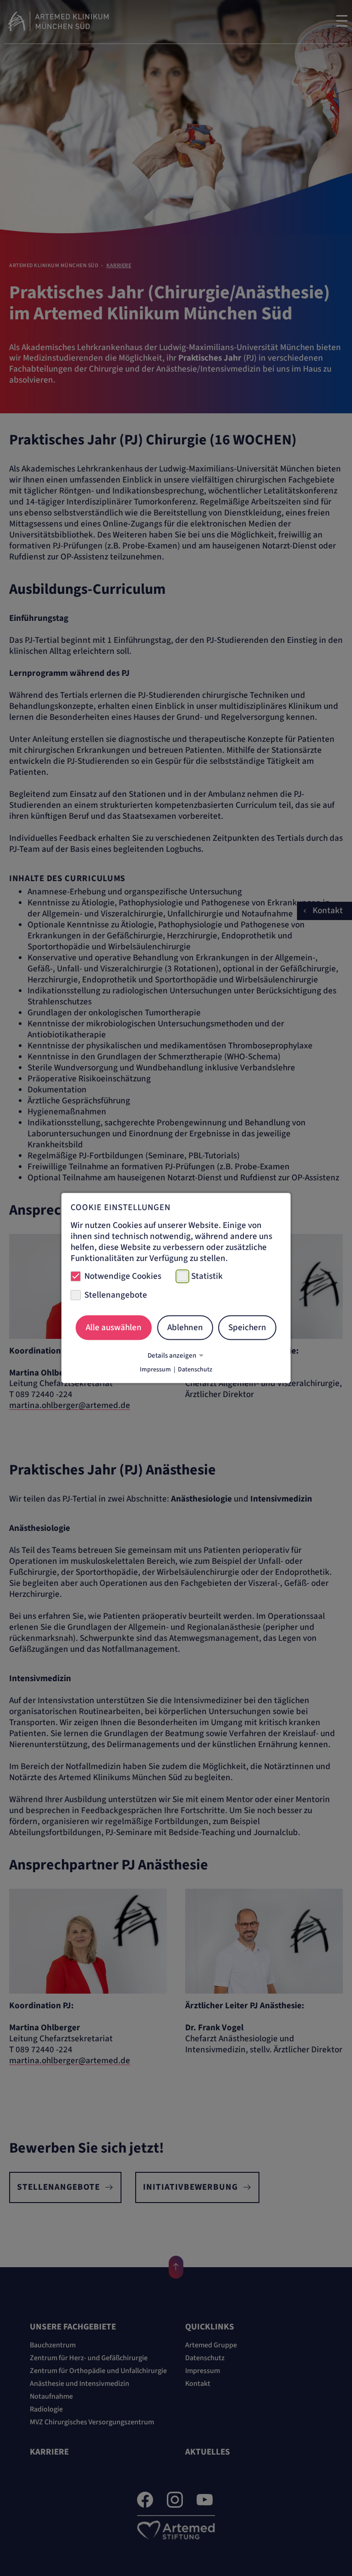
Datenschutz (195, 1370)
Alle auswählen (114, 1327)
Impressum (155, 1370)
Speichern (247, 1327)
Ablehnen (185, 1327)
